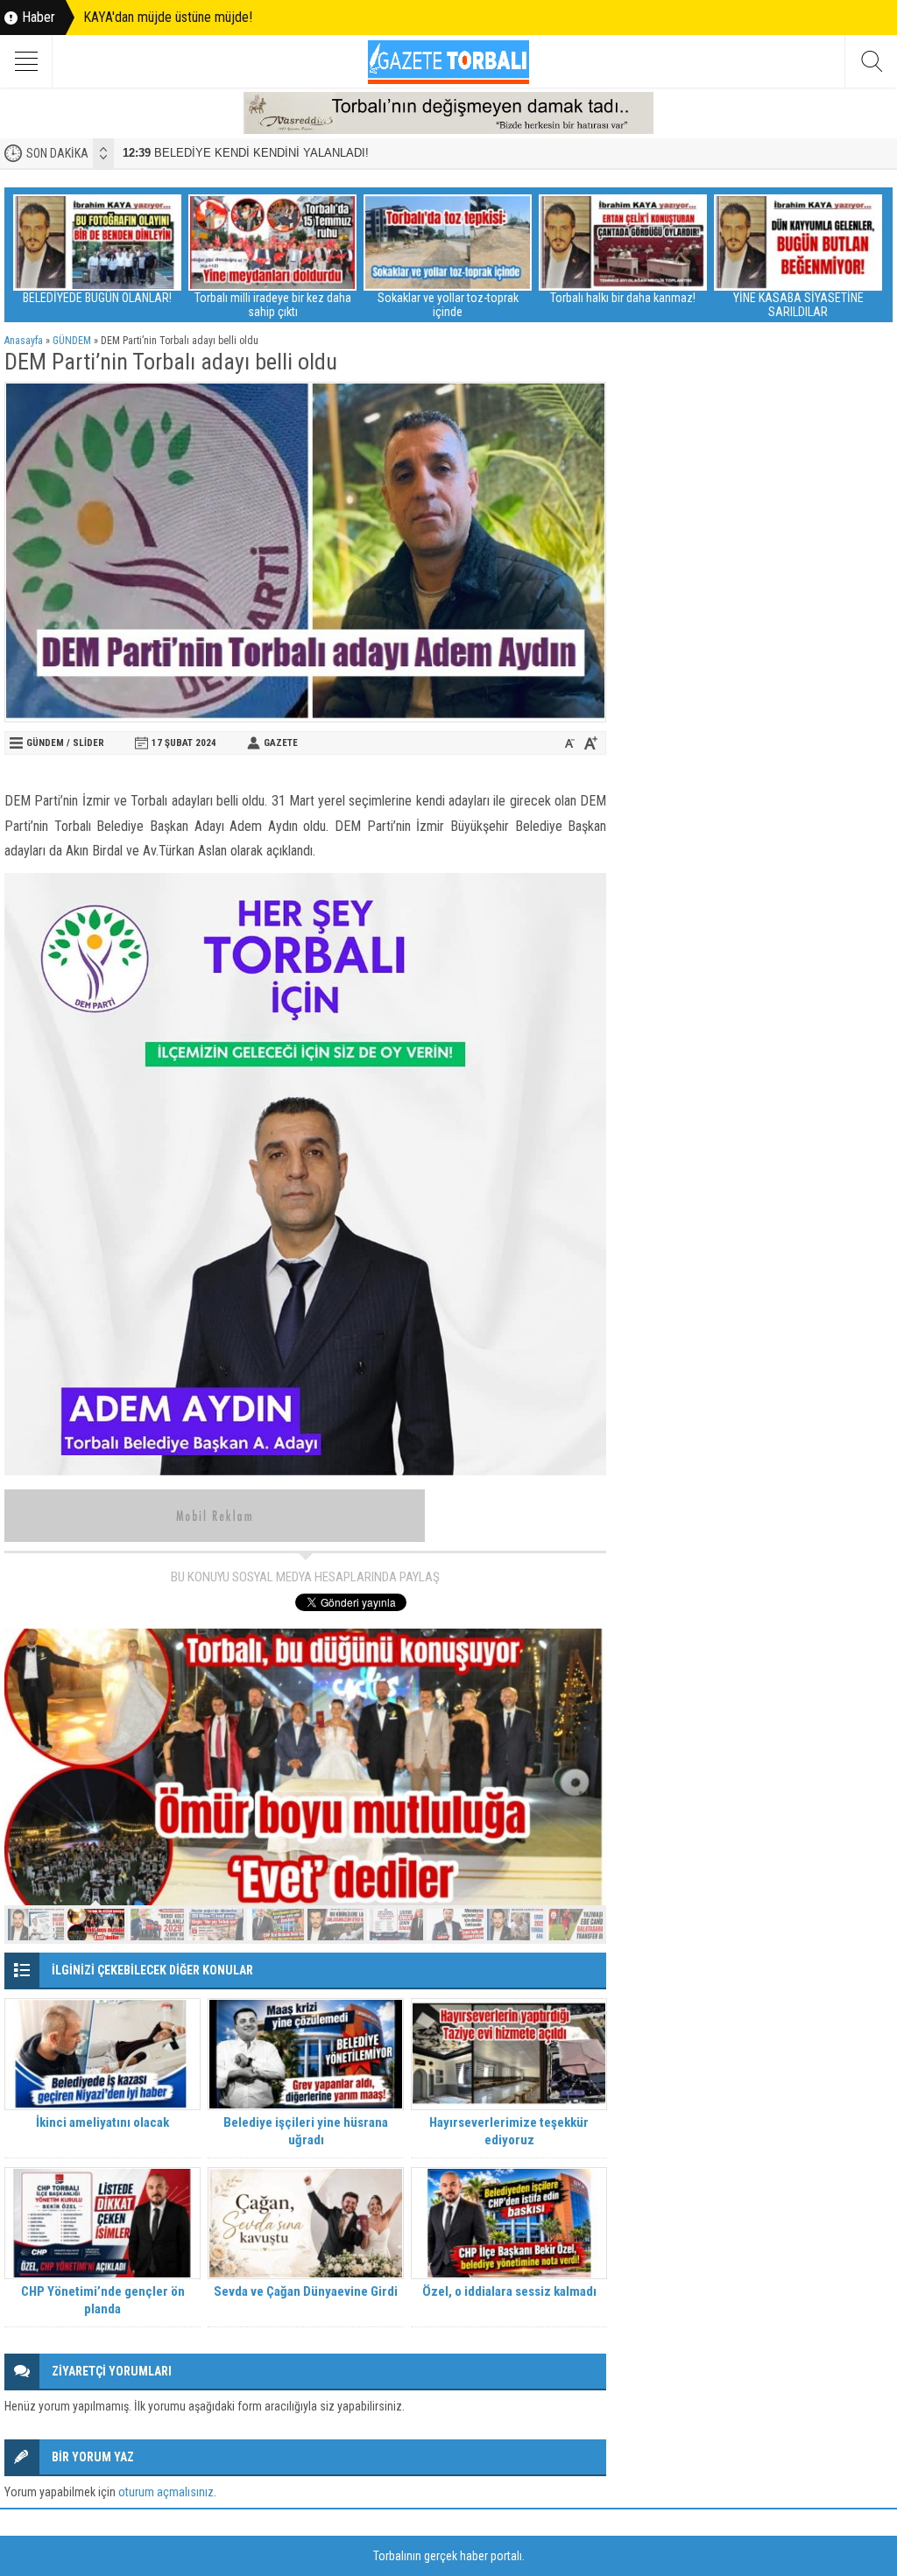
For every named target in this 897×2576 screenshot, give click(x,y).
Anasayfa (24, 341)
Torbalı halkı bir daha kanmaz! (623, 298)
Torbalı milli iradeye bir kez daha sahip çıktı (273, 305)
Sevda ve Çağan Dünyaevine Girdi (306, 2291)
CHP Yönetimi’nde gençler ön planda (103, 2300)
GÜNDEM (72, 341)
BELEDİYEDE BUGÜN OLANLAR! (97, 298)
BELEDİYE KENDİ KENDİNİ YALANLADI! (246, 153)
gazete (281, 743)
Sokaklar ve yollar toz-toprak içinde (448, 305)
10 (575, 1925)
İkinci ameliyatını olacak (102, 2122)
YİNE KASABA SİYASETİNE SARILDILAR (798, 305)
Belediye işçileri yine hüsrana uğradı (306, 2131)
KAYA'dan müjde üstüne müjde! (168, 17)
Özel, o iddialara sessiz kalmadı (509, 2291)
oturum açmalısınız (166, 2492)
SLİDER (88, 743)
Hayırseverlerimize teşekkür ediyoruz (509, 2131)
